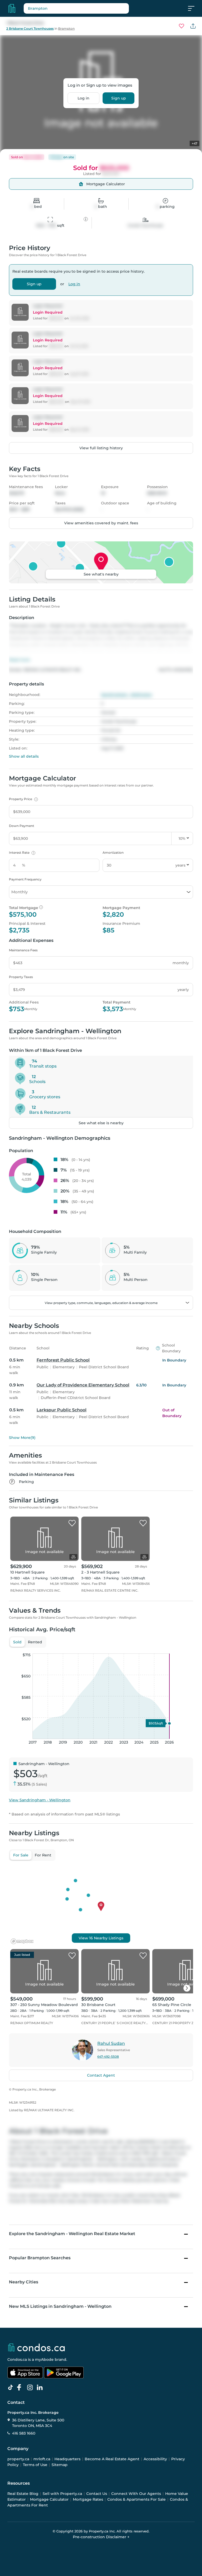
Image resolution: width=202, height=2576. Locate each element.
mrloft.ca (42, 2459)
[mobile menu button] (194, 8)
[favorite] (72, 1523)
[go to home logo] (36, 2347)
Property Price (23, 799)
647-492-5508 (108, 2057)
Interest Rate (21, 852)
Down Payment (22, 826)
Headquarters (67, 2459)
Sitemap (60, 2465)
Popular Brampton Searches (40, 2258)
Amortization (113, 852)
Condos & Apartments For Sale (137, 2499)
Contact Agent (101, 2075)
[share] (193, 26)
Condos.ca (17, 2359)
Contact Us (97, 2494)
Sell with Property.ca (62, 2494)
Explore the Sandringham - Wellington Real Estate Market (72, 2234)
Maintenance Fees (23, 950)
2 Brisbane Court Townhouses (30, 28)
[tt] (12, 2388)
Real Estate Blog (23, 2494)
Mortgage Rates (88, 2499)
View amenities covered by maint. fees (101, 523)
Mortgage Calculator (49, 2499)
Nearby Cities (24, 2282)
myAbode (44, 2359)
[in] (31, 2388)
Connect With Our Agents (136, 2494)
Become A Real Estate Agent (112, 2459)
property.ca (18, 2459)
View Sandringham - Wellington (40, 1800)
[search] (76, 8)
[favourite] (181, 26)
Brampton (66, 28)
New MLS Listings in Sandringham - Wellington (60, 2306)
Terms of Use (35, 2465)
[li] (41, 2388)
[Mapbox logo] (22, 1941)
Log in (84, 98)
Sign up (119, 98)
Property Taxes (21, 977)
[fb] (21, 2388)
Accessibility (155, 2459)
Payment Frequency (25, 879)
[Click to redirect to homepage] (12, 8)
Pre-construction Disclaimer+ (101, 2537)
